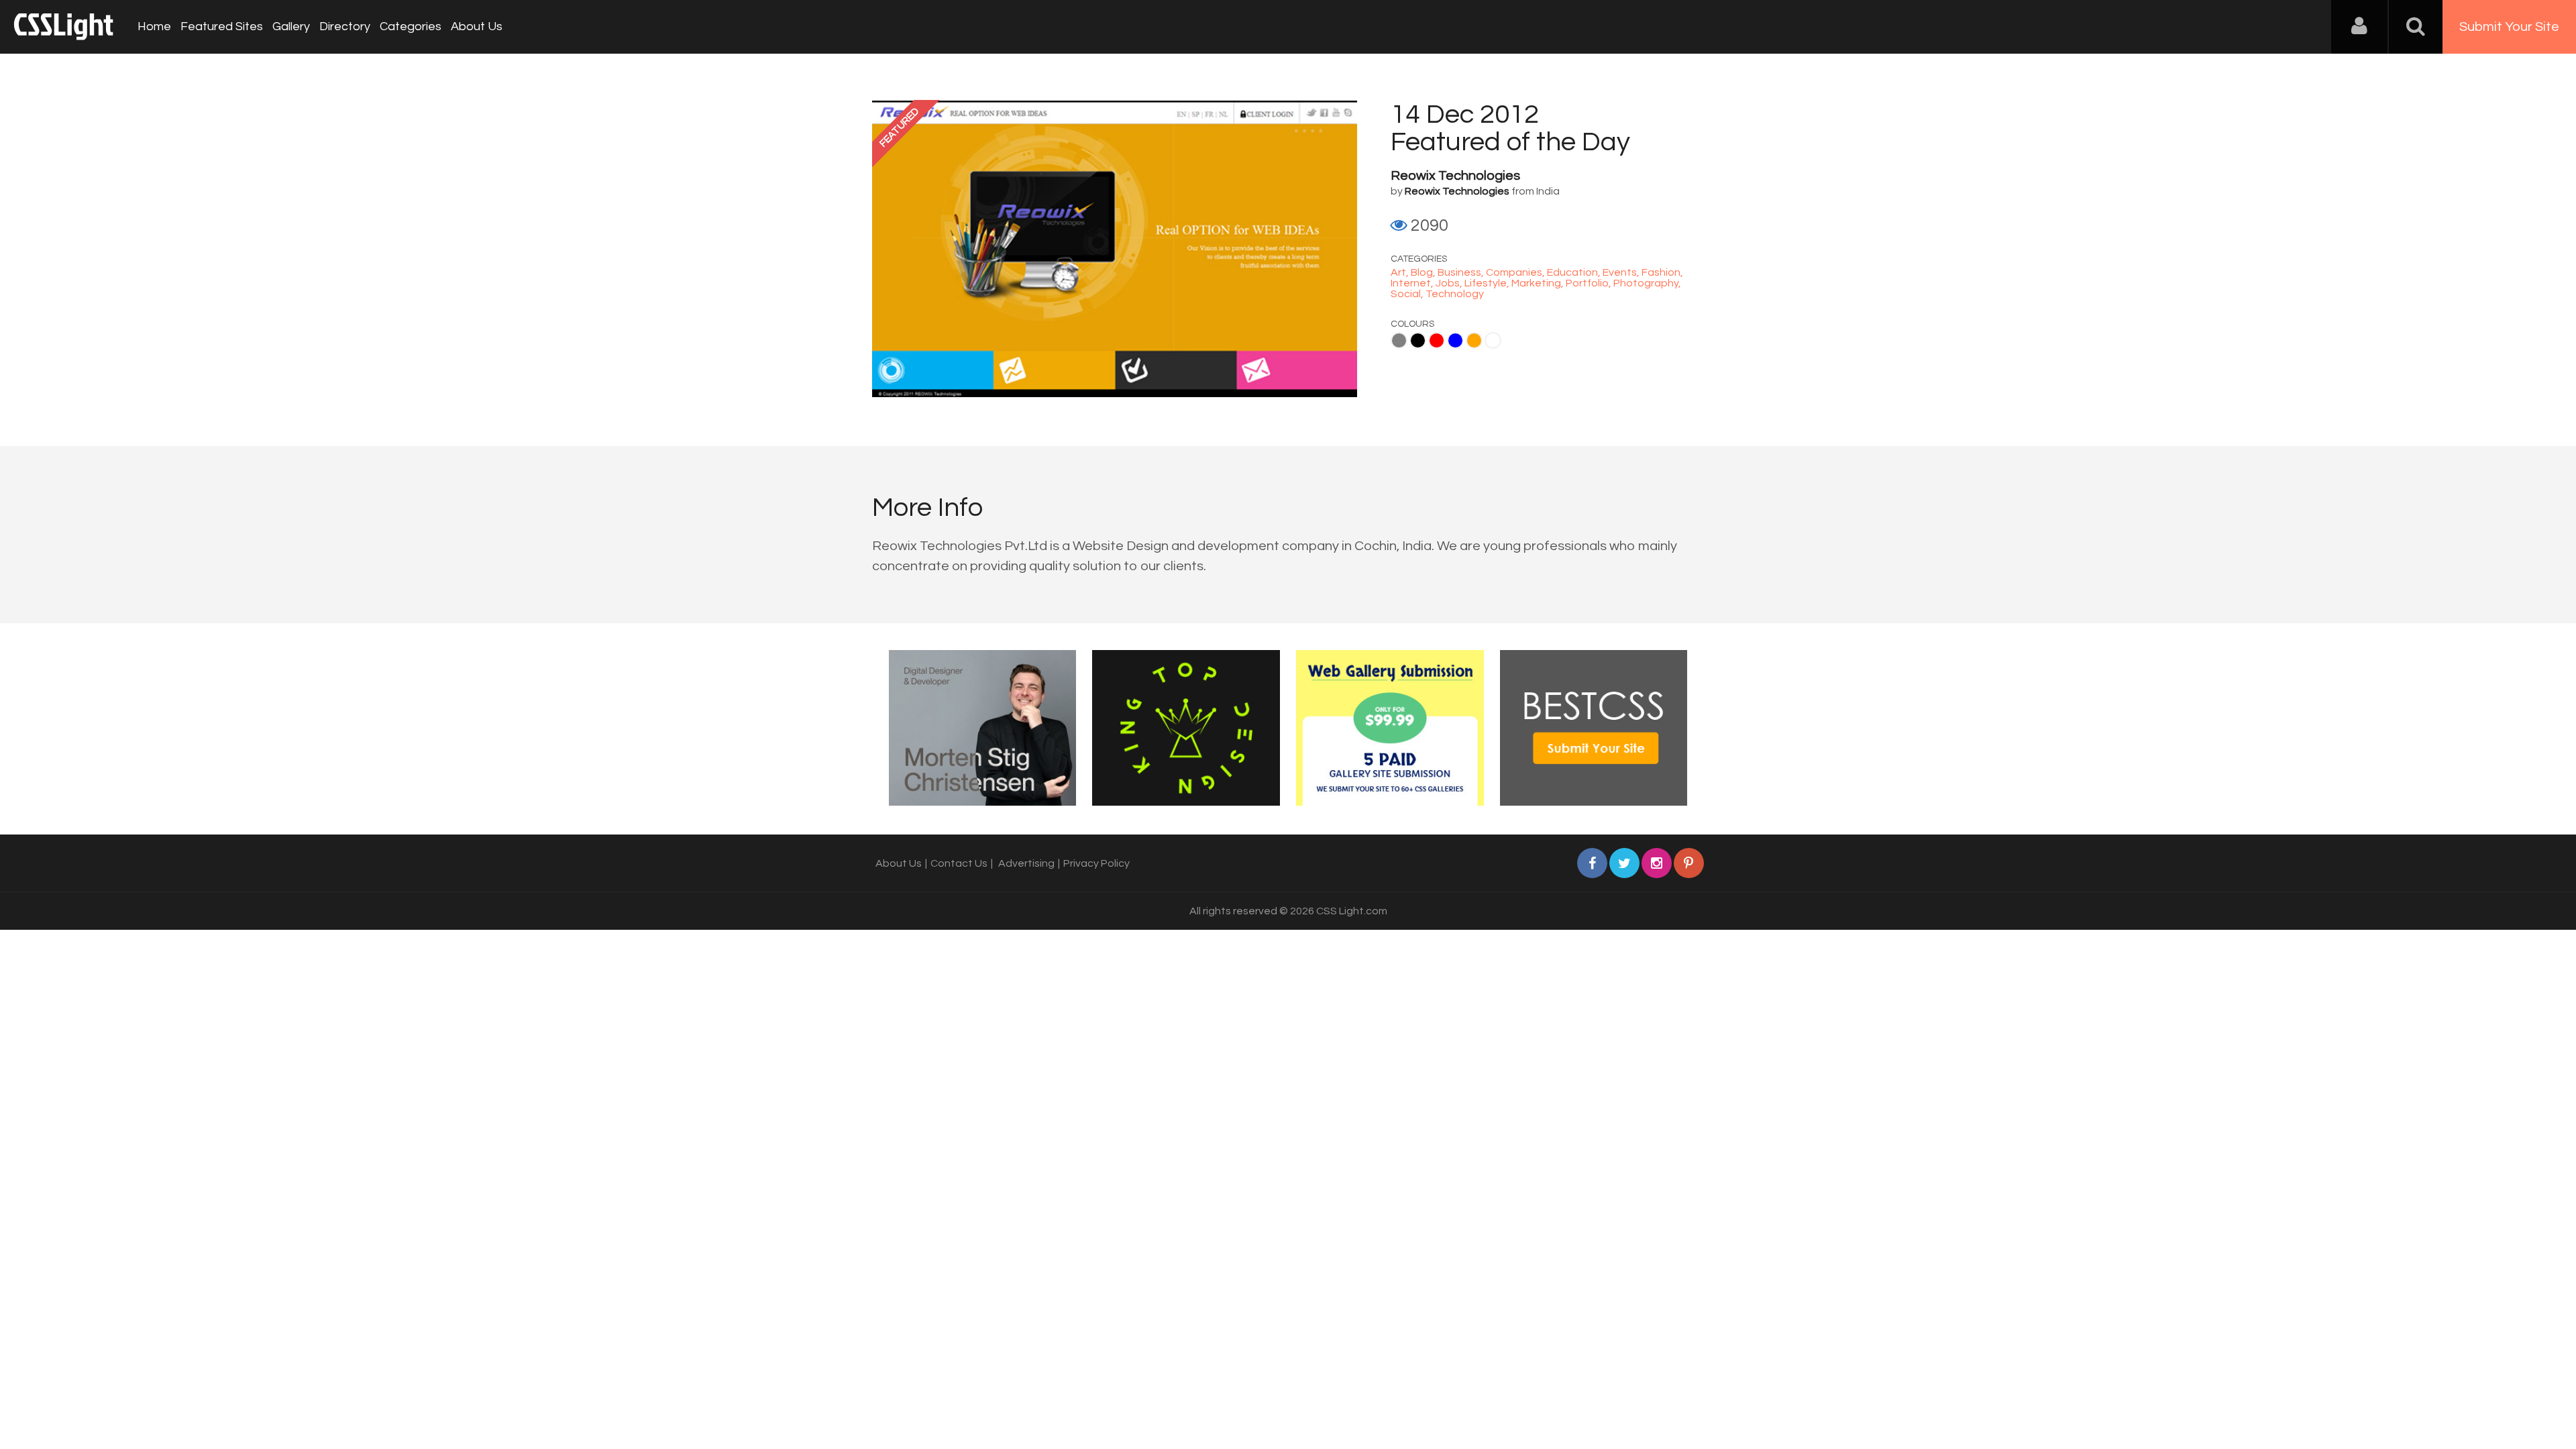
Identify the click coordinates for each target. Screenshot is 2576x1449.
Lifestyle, (1488, 283)
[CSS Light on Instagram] (1657, 863)
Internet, (1413, 283)
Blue (1455, 340)
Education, (1575, 272)
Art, (1401, 272)
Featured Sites (222, 26)
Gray (1399, 340)
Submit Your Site (2509, 27)
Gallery (291, 26)
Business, (1462, 272)
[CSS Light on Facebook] (1592, 863)
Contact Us (959, 863)
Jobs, (1450, 283)
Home (154, 26)
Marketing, (1539, 283)
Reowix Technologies (1455, 176)
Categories (411, 26)
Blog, (1424, 272)
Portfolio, (1590, 283)
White (1493, 340)
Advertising (1026, 863)
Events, (1622, 272)
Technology (1455, 294)
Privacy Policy (1096, 863)
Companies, (1516, 272)
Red (1437, 340)
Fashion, (1662, 272)
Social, (1408, 294)
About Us (477, 26)
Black (1418, 340)
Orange (1474, 340)
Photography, (1647, 283)
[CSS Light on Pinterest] (1689, 863)
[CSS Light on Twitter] (1624, 863)
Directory (345, 26)
